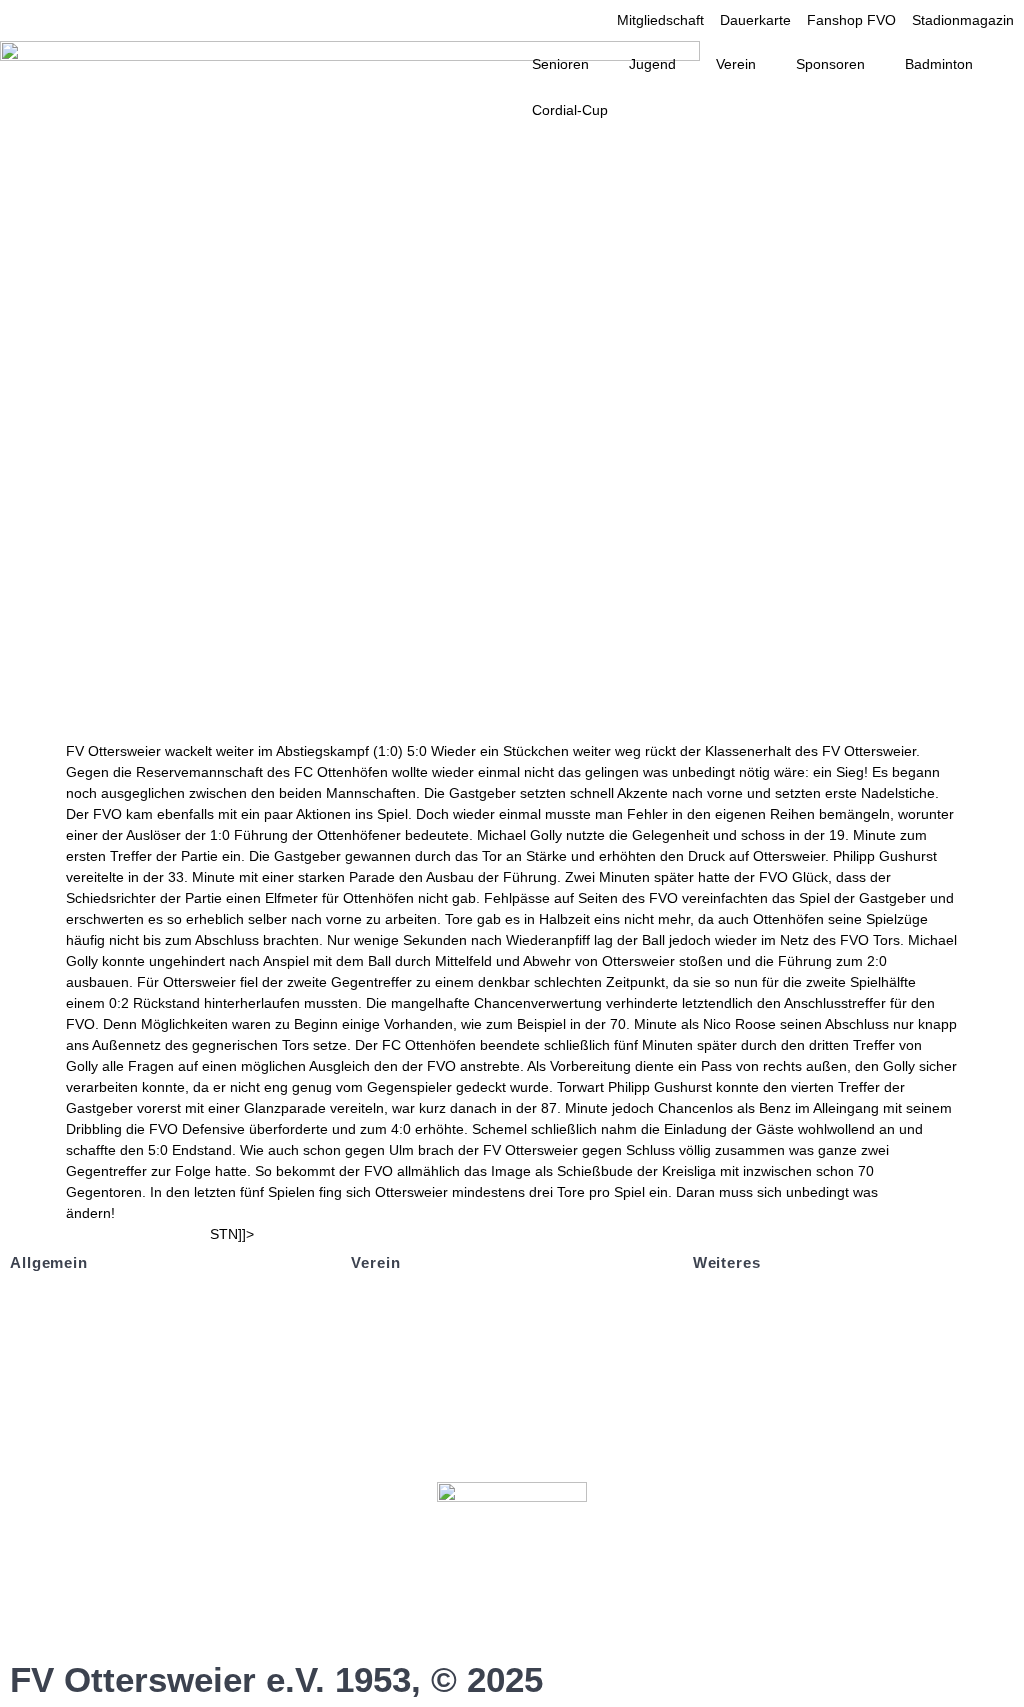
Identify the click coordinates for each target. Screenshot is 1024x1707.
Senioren (560, 64)
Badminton (939, 64)
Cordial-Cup (570, 110)
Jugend (652, 64)
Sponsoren (830, 64)
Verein (736, 64)
